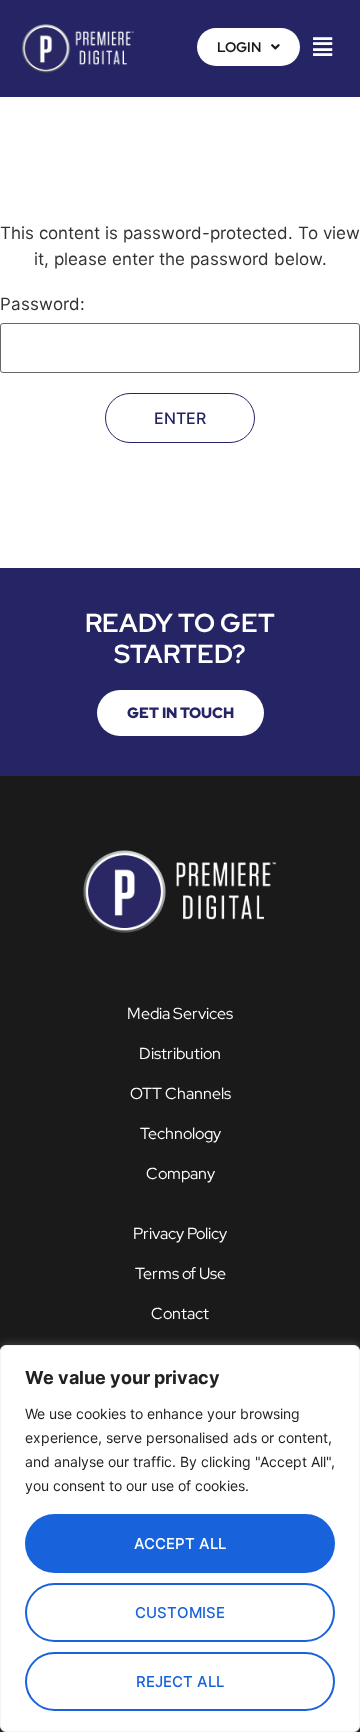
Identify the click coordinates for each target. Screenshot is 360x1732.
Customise (180, 1612)
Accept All (180, 1543)
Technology (180, 1133)
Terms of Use (180, 1273)
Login (239, 47)
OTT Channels (180, 1093)
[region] (180, 1538)
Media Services (180, 1013)
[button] (248, 47)
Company (180, 1173)
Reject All (180, 1681)
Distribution (180, 1053)
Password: (42, 305)
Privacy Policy (180, 1233)
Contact (180, 1313)
